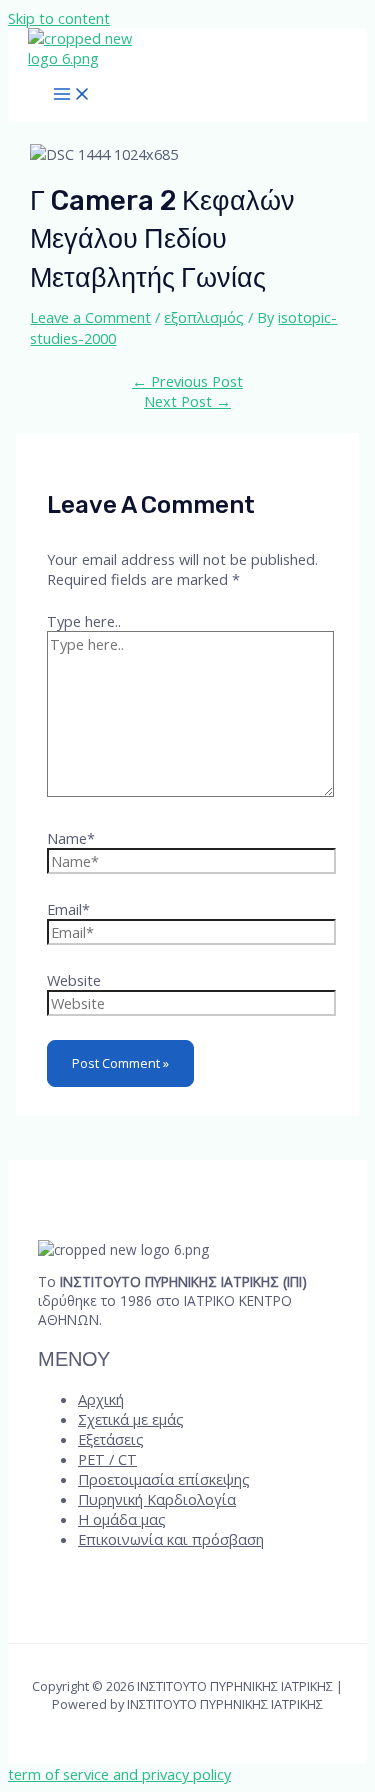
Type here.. (84, 621)
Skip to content (59, 18)
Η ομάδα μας (122, 1519)
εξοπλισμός (204, 317)
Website (74, 980)
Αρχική (101, 1399)
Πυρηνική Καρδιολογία (157, 1499)
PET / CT (107, 1459)
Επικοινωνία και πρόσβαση (171, 1539)
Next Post (187, 401)
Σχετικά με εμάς (131, 1419)
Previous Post (187, 381)
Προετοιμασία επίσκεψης (164, 1479)
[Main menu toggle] (72, 95)
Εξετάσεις (111, 1439)
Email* (68, 909)
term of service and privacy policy (119, 1774)
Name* (71, 838)
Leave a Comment (90, 317)
